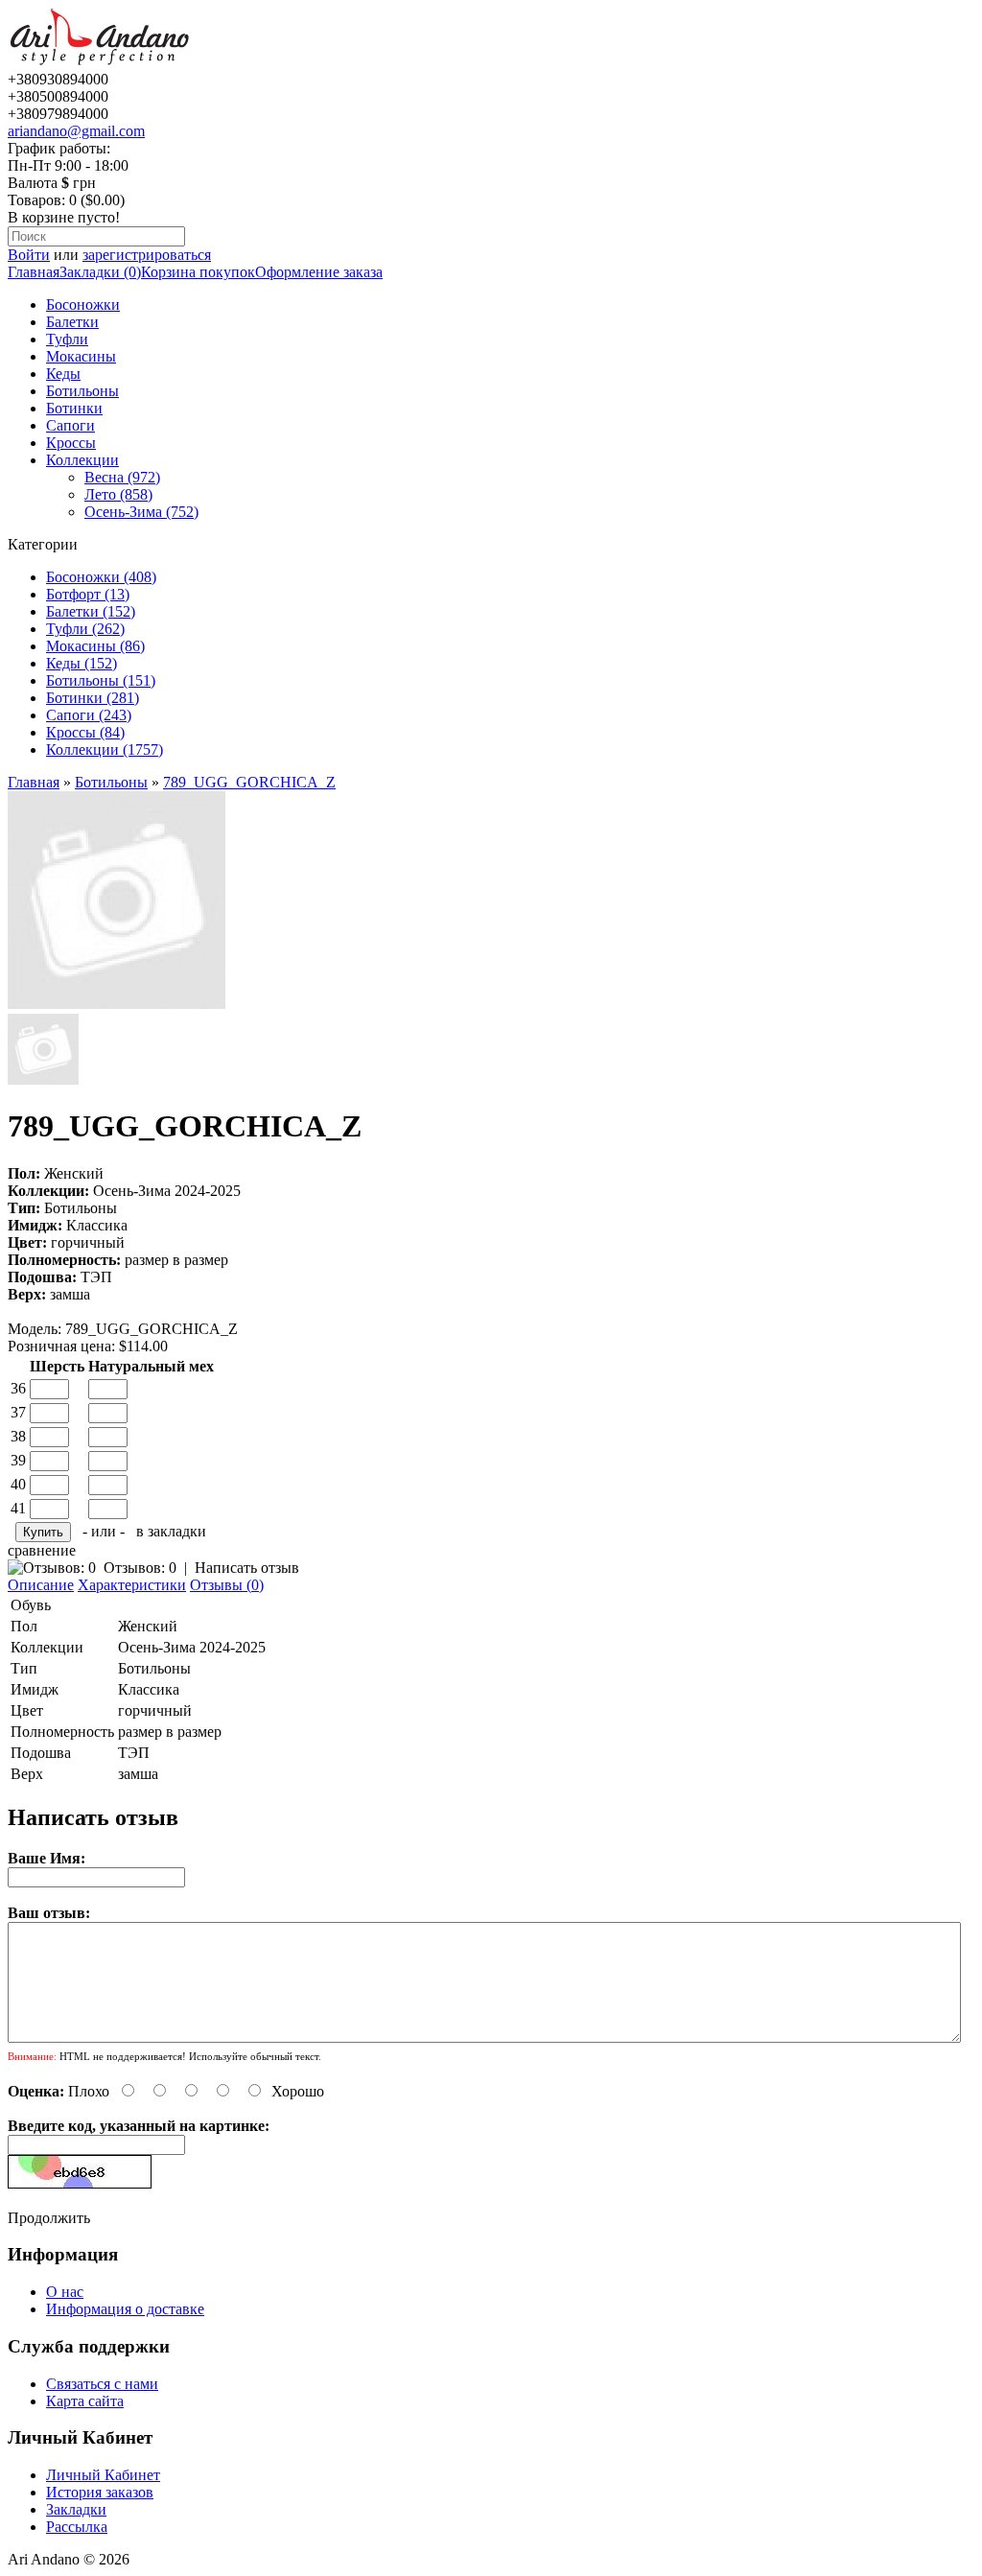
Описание (41, 1585)
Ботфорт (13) (88, 594)
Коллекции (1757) (105, 749)
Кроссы (71, 443)
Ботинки (74, 408)
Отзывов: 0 (140, 1568)
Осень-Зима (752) (141, 512)
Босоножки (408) (101, 577)
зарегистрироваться (147, 255)
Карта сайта (85, 2401)
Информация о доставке (125, 2309)
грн (84, 183)
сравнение (42, 1550)
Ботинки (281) (93, 698)
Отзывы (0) (227, 1585)
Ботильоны (82, 391)
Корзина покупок (198, 272)
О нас (65, 2292)
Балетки (72, 322)
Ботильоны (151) (101, 680)
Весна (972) (122, 477)
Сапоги (70, 425)
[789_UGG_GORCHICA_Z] (117, 1005)
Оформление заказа (319, 272)
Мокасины (81, 356)
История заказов (100, 2492)
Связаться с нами (102, 2384)
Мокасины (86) (95, 646)
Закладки (76, 2509)
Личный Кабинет (103, 2475)
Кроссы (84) (85, 732)
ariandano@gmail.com (76, 131)
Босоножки (83, 304)
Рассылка (77, 2527)
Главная (34, 272)
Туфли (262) (85, 629)
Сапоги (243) (89, 715)
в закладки (171, 1531)
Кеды (63, 374)
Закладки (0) (100, 272)
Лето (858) (118, 494)
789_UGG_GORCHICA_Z (249, 782)
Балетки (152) (91, 611)
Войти (29, 255)
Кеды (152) (82, 663)
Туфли (67, 339)
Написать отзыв (247, 1568)
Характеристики (132, 1585)
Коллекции (82, 460)
